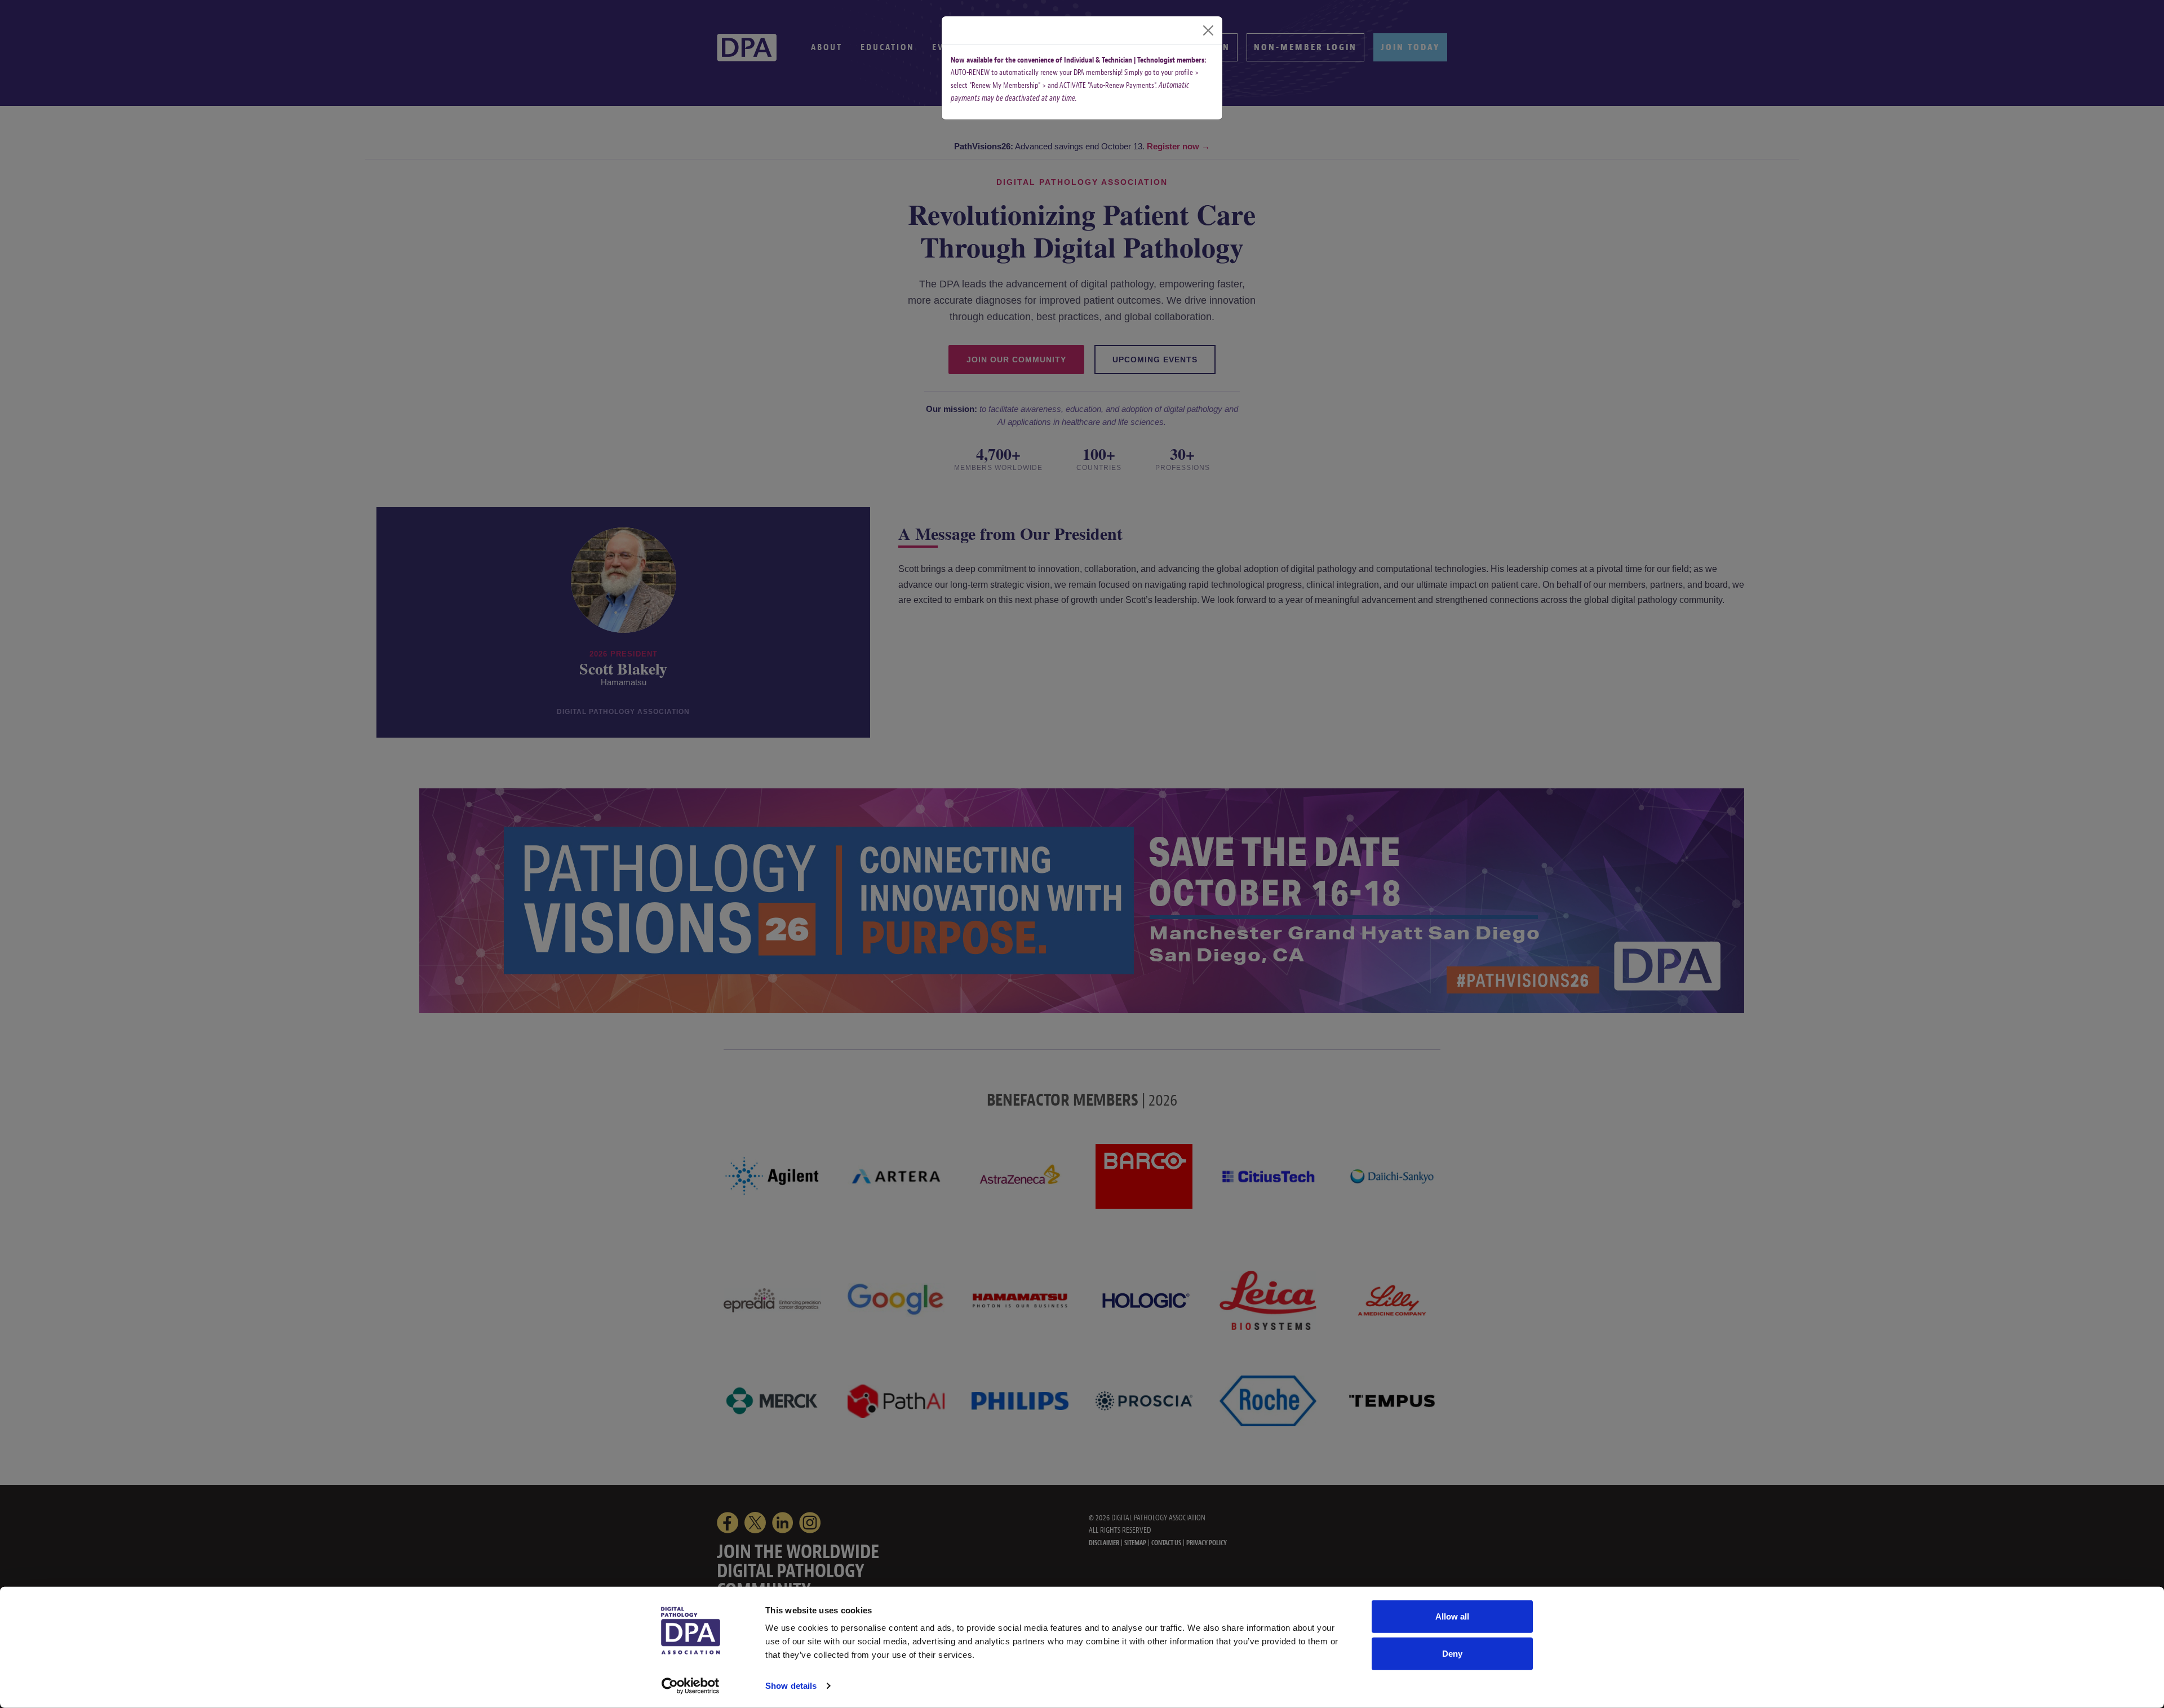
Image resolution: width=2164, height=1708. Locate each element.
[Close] (1208, 30)
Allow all (1452, 1616)
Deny (1452, 1653)
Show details (791, 1686)
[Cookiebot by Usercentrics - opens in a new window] (691, 1686)
